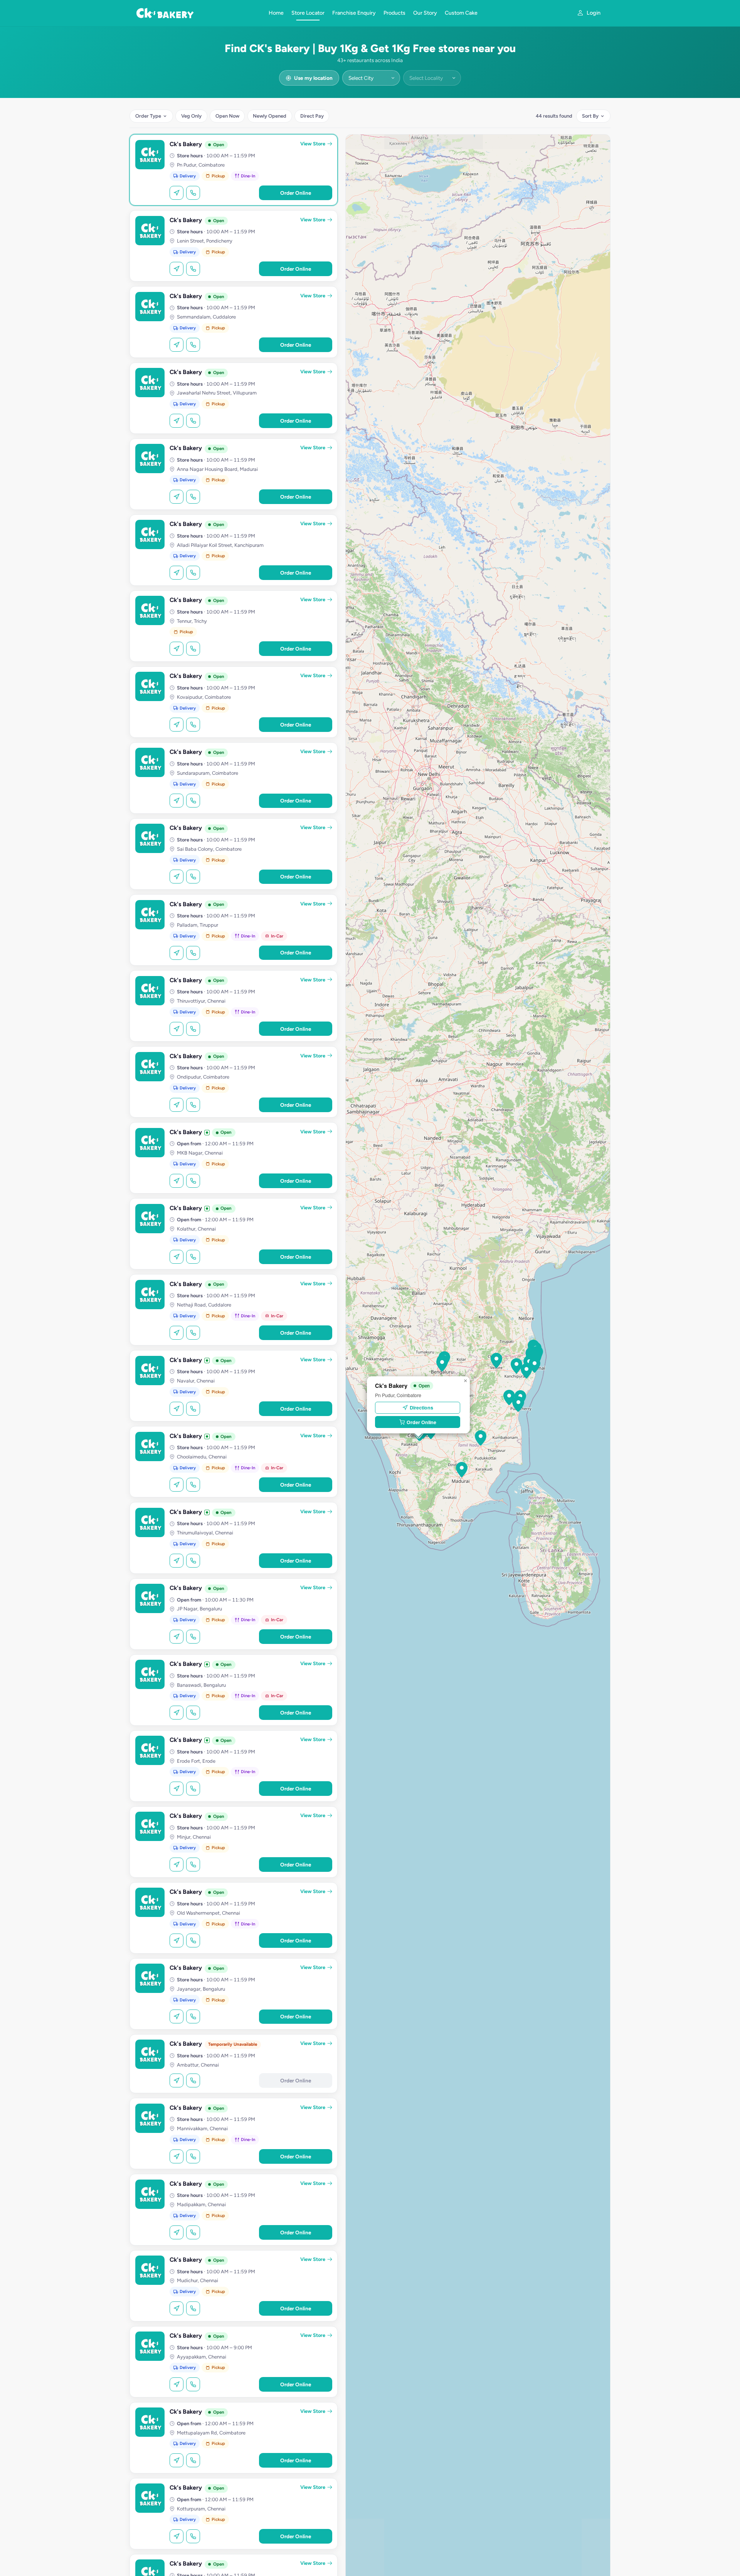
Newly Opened (270, 116)
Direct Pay (312, 116)
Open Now (227, 116)
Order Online (296, 193)
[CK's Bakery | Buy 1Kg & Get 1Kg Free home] (198, 13)
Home (276, 13)
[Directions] (177, 193)
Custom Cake (461, 13)
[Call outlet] (193, 193)
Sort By (590, 116)
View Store (313, 144)
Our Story (425, 13)
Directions (421, 1408)
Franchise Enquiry (354, 13)
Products (394, 13)
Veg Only (191, 116)
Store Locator (308, 13)
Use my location (313, 78)
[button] (509, 1398)
